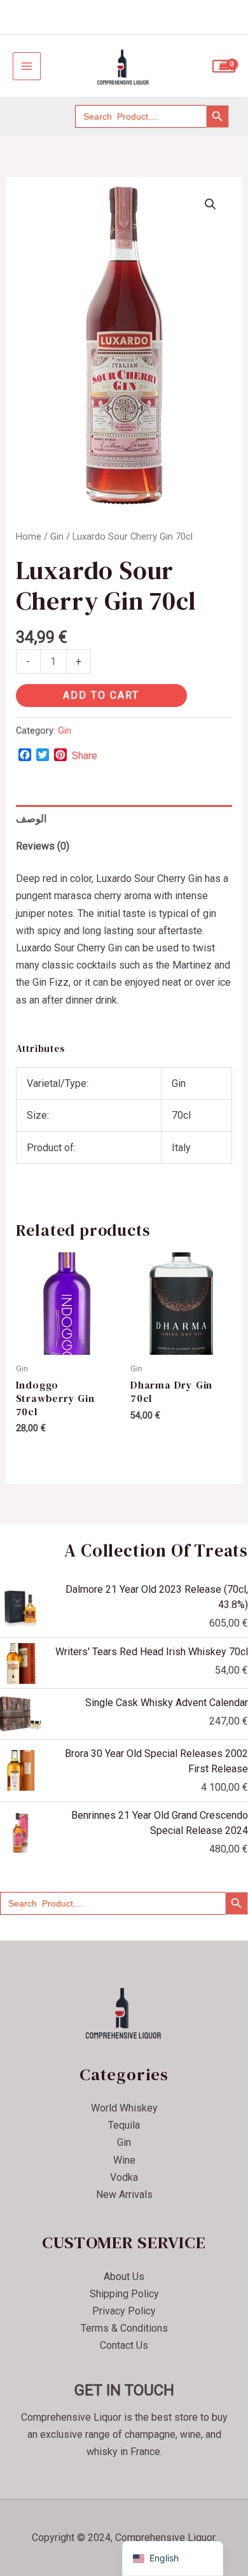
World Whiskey (124, 2108)
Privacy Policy (124, 2311)
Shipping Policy (124, 2294)
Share (85, 756)
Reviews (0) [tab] (43, 846)
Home (29, 536)
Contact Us (124, 2345)
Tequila (124, 2125)
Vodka (124, 2177)
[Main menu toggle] (27, 66)
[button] (210, 204)
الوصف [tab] (31, 819)
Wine (124, 2160)
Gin (57, 536)
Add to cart (101, 695)
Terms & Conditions (124, 2328)
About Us (124, 2277)
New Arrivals (124, 2194)
